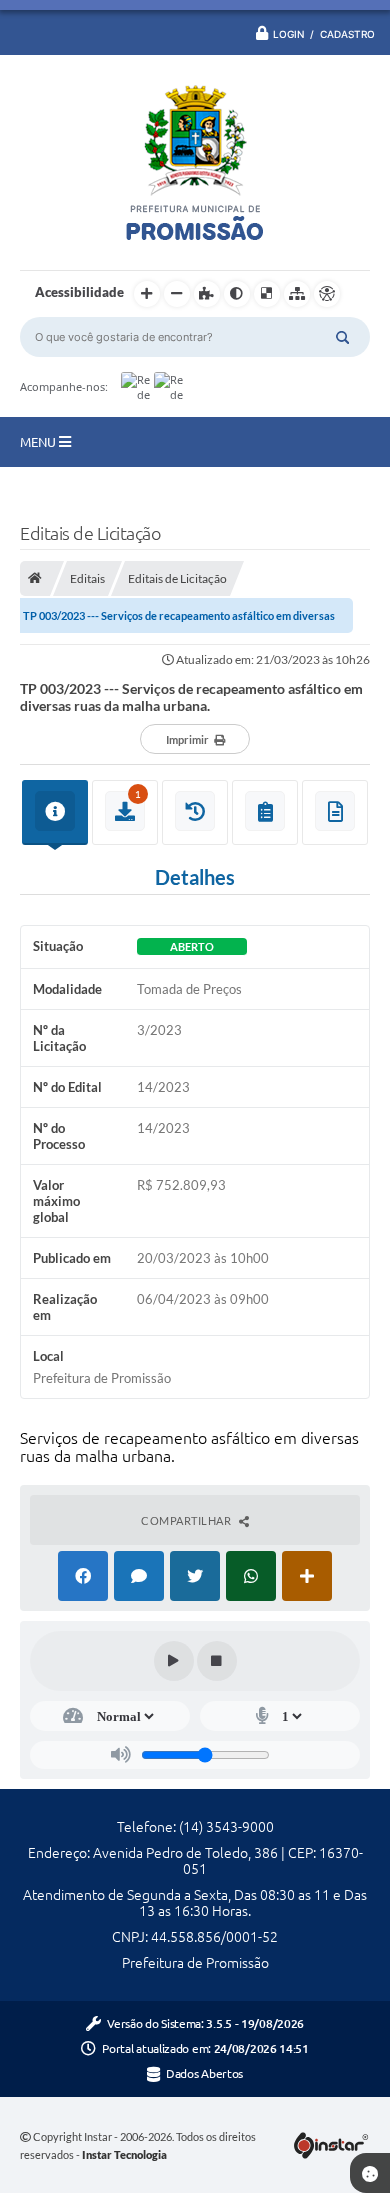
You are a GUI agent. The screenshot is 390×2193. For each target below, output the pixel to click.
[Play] (174, 1661)
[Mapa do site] (297, 294)
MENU (39, 442)
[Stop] (217, 1661)
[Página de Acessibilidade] (327, 294)
